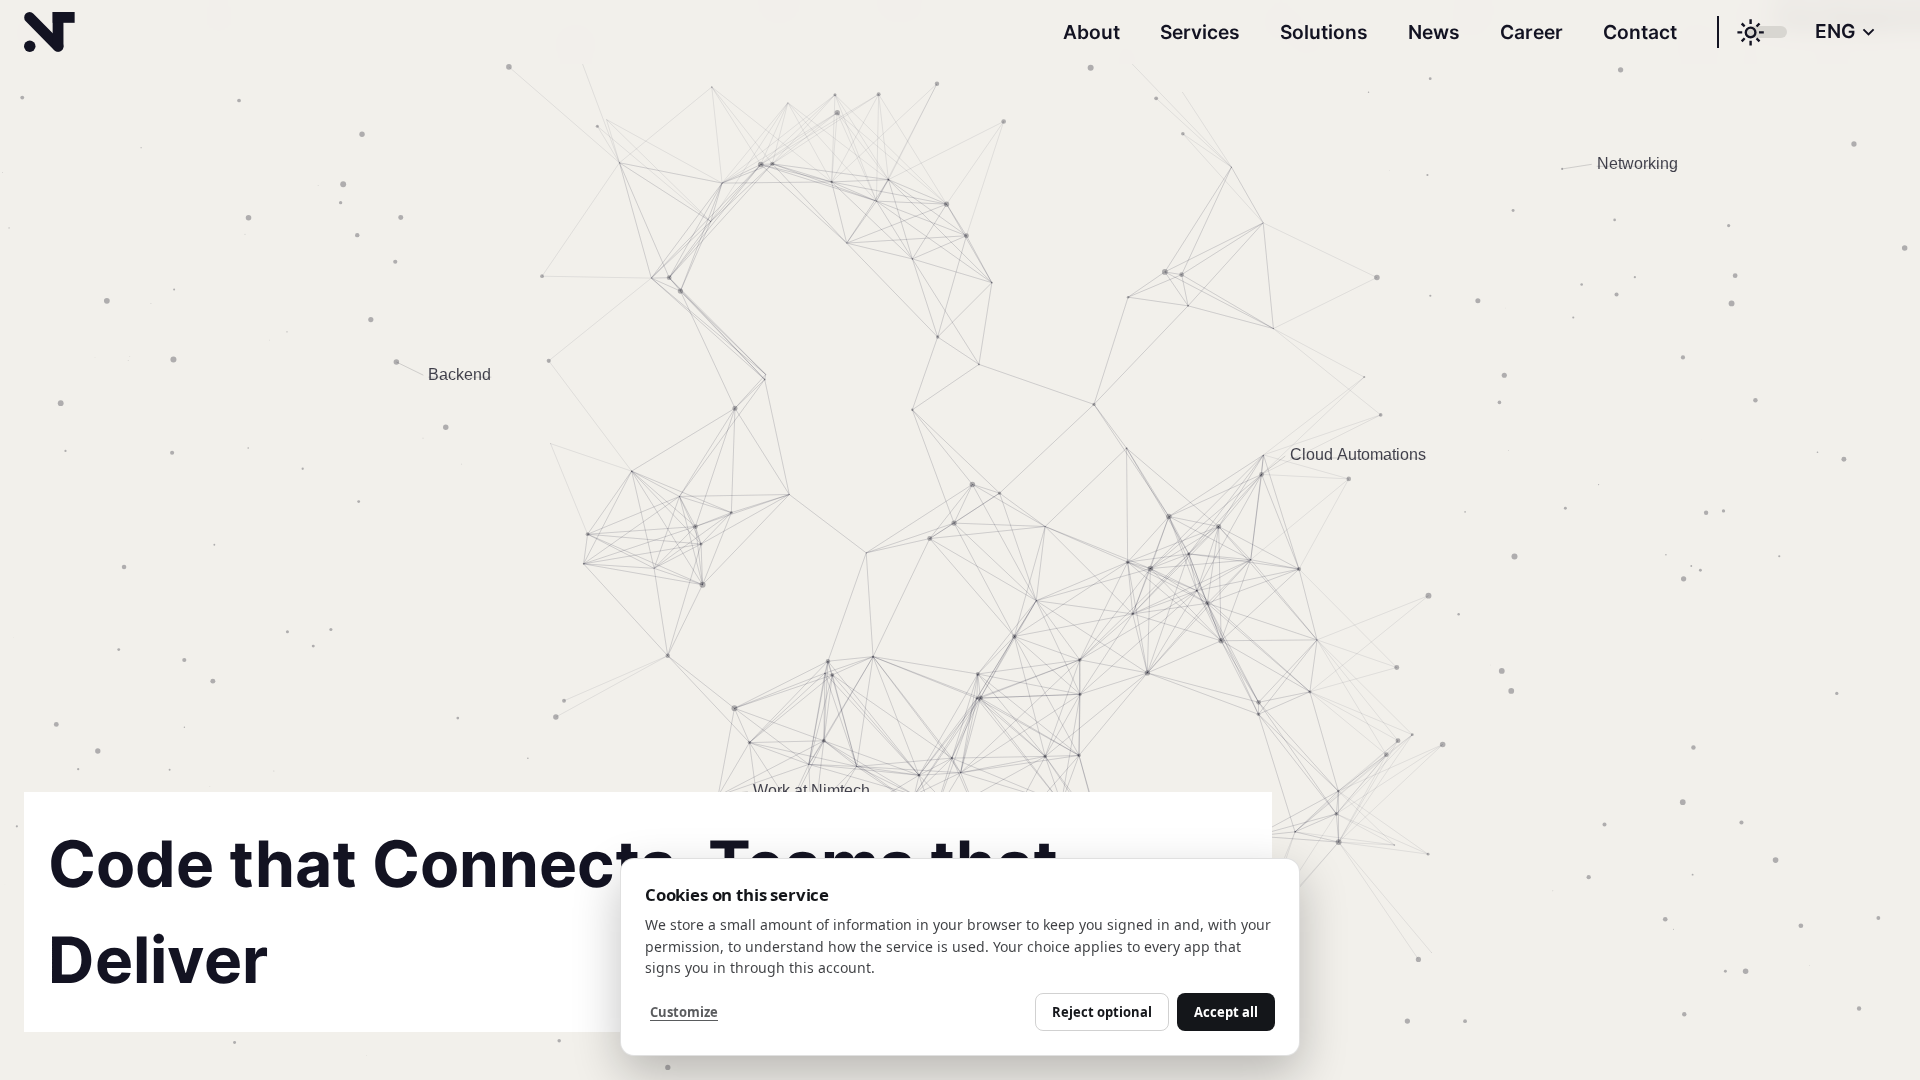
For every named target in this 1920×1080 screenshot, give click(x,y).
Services (1200, 32)
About (1091, 32)
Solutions (1324, 32)
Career (1531, 32)
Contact (1640, 32)
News (1434, 32)
